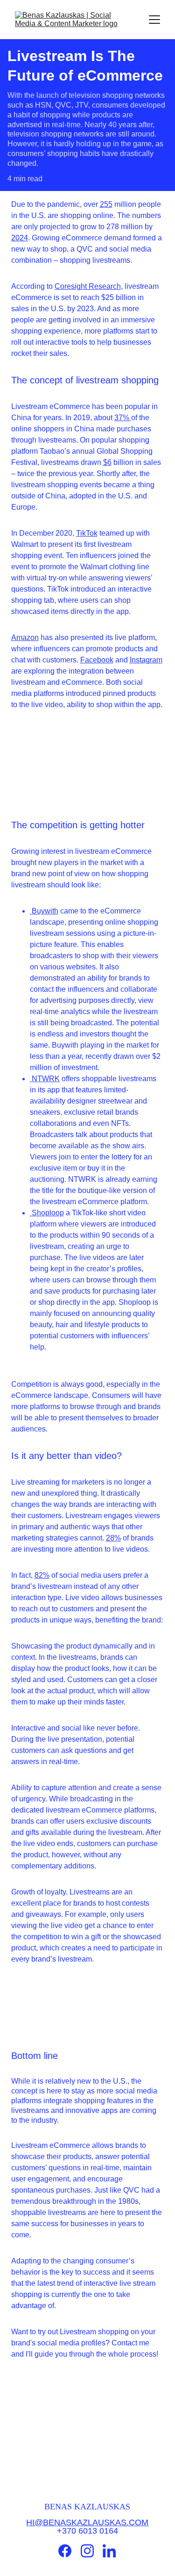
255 (106, 204)
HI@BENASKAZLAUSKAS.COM (87, 2522)
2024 (20, 238)
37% (123, 418)
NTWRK (45, 1079)
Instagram (146, 660)
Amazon (25, 637)
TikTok (87, 533)
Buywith (44, 911)
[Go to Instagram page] (87, 2551)
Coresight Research (88, 286)
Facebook (97, 660)
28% (113, 1538)
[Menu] (154, 20)
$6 (107, 462)
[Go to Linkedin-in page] (109, 2551)
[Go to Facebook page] (65, 2551)
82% (42, 1575)
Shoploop (47, 1213)
